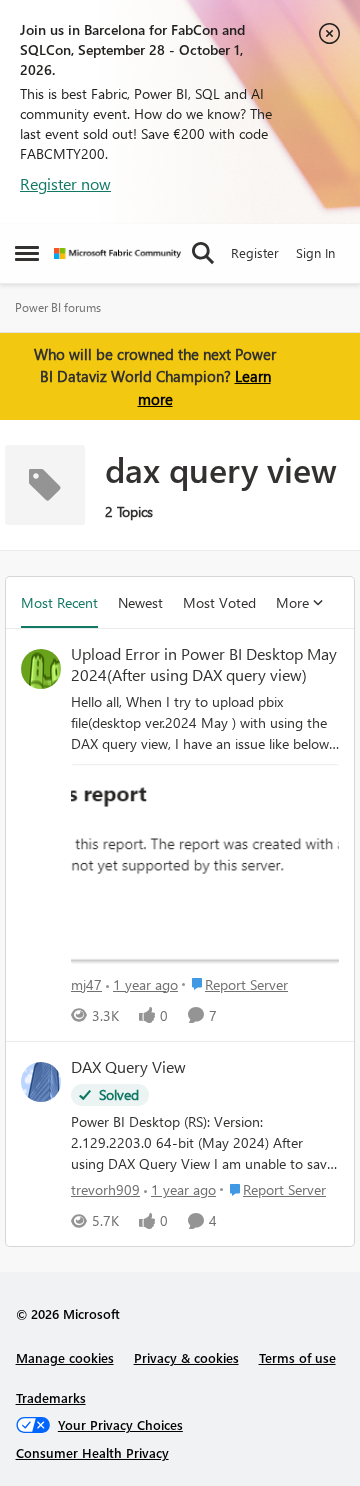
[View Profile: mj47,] (41, 669)
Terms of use (297, 1357)
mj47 (86, 984)
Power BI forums (58, 307)
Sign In (315, 252)
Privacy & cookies (186, 1357)
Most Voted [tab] (219, 602)
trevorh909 (105, 1189)
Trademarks (51, 1397)
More (292, 602)
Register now (65, 183)
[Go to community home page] (117, 253)
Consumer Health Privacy (92, 1452)
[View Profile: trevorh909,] (41, 1082)
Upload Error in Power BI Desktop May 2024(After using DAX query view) (204, 664)
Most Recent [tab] (59, 602)
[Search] (203, 253)
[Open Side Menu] (27, 253)
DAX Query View (128, 1067)
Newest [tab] (140, 602)
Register (255, 252)
